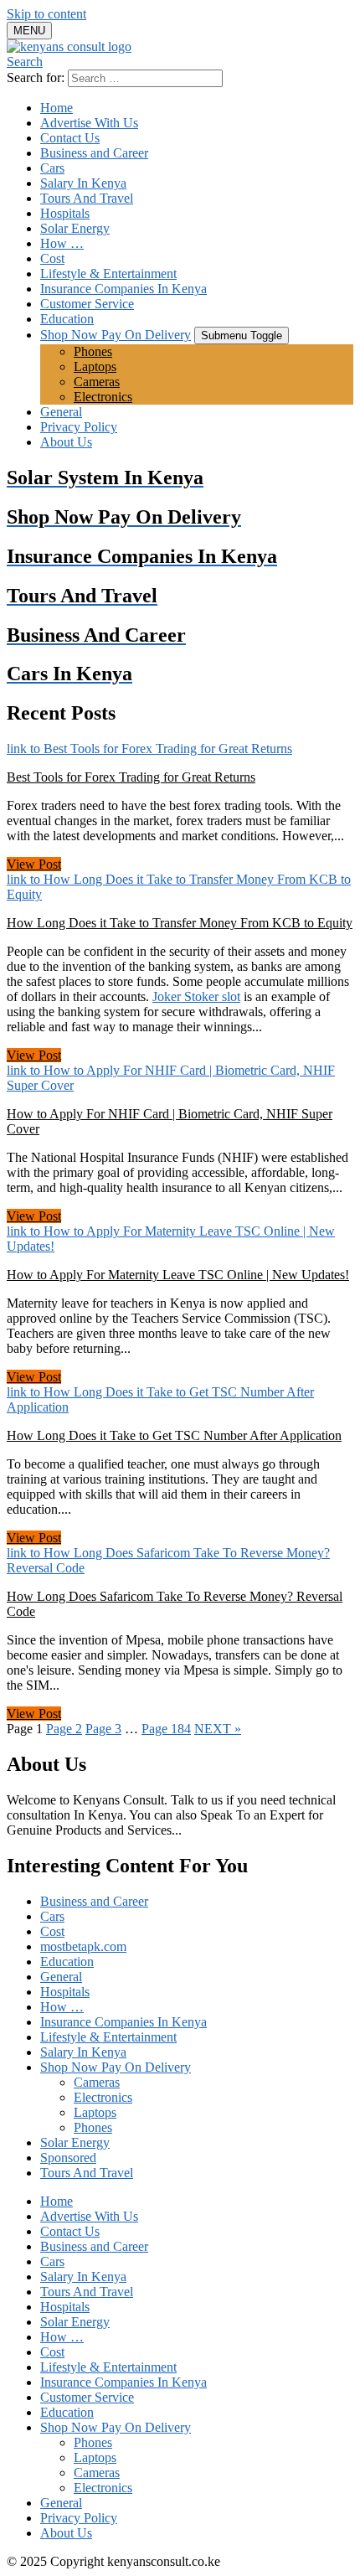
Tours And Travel (87, 198)
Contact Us (70, 138)
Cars (52, 168)
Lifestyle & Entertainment (108, 274)
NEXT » (218, 1729)
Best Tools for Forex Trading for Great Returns (131, 777)
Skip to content (46, 14)
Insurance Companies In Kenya (123, 289)
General (61, 412)
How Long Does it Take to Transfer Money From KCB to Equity (180, 923)
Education (67, 319)
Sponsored (68, 2158)
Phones (93, 351)
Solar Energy (75, 228)
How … (62, 243)
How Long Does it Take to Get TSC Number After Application (174, 1435)
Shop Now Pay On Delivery (116, 335)
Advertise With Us (89, 123)
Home (57, 108)
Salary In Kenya (83, 183)
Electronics (103, 397)
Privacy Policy (79, 427)
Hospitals (65, 213)
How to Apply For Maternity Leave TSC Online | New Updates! (178, 1275)
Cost (52, 258)
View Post (34, 864)
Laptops (95, 367)
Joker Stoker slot (196, 996)
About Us (66, 442)
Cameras (97, 382)
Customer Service (87, 304)
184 (166, 1729)
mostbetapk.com (83, 1946)
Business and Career (94, 153)
